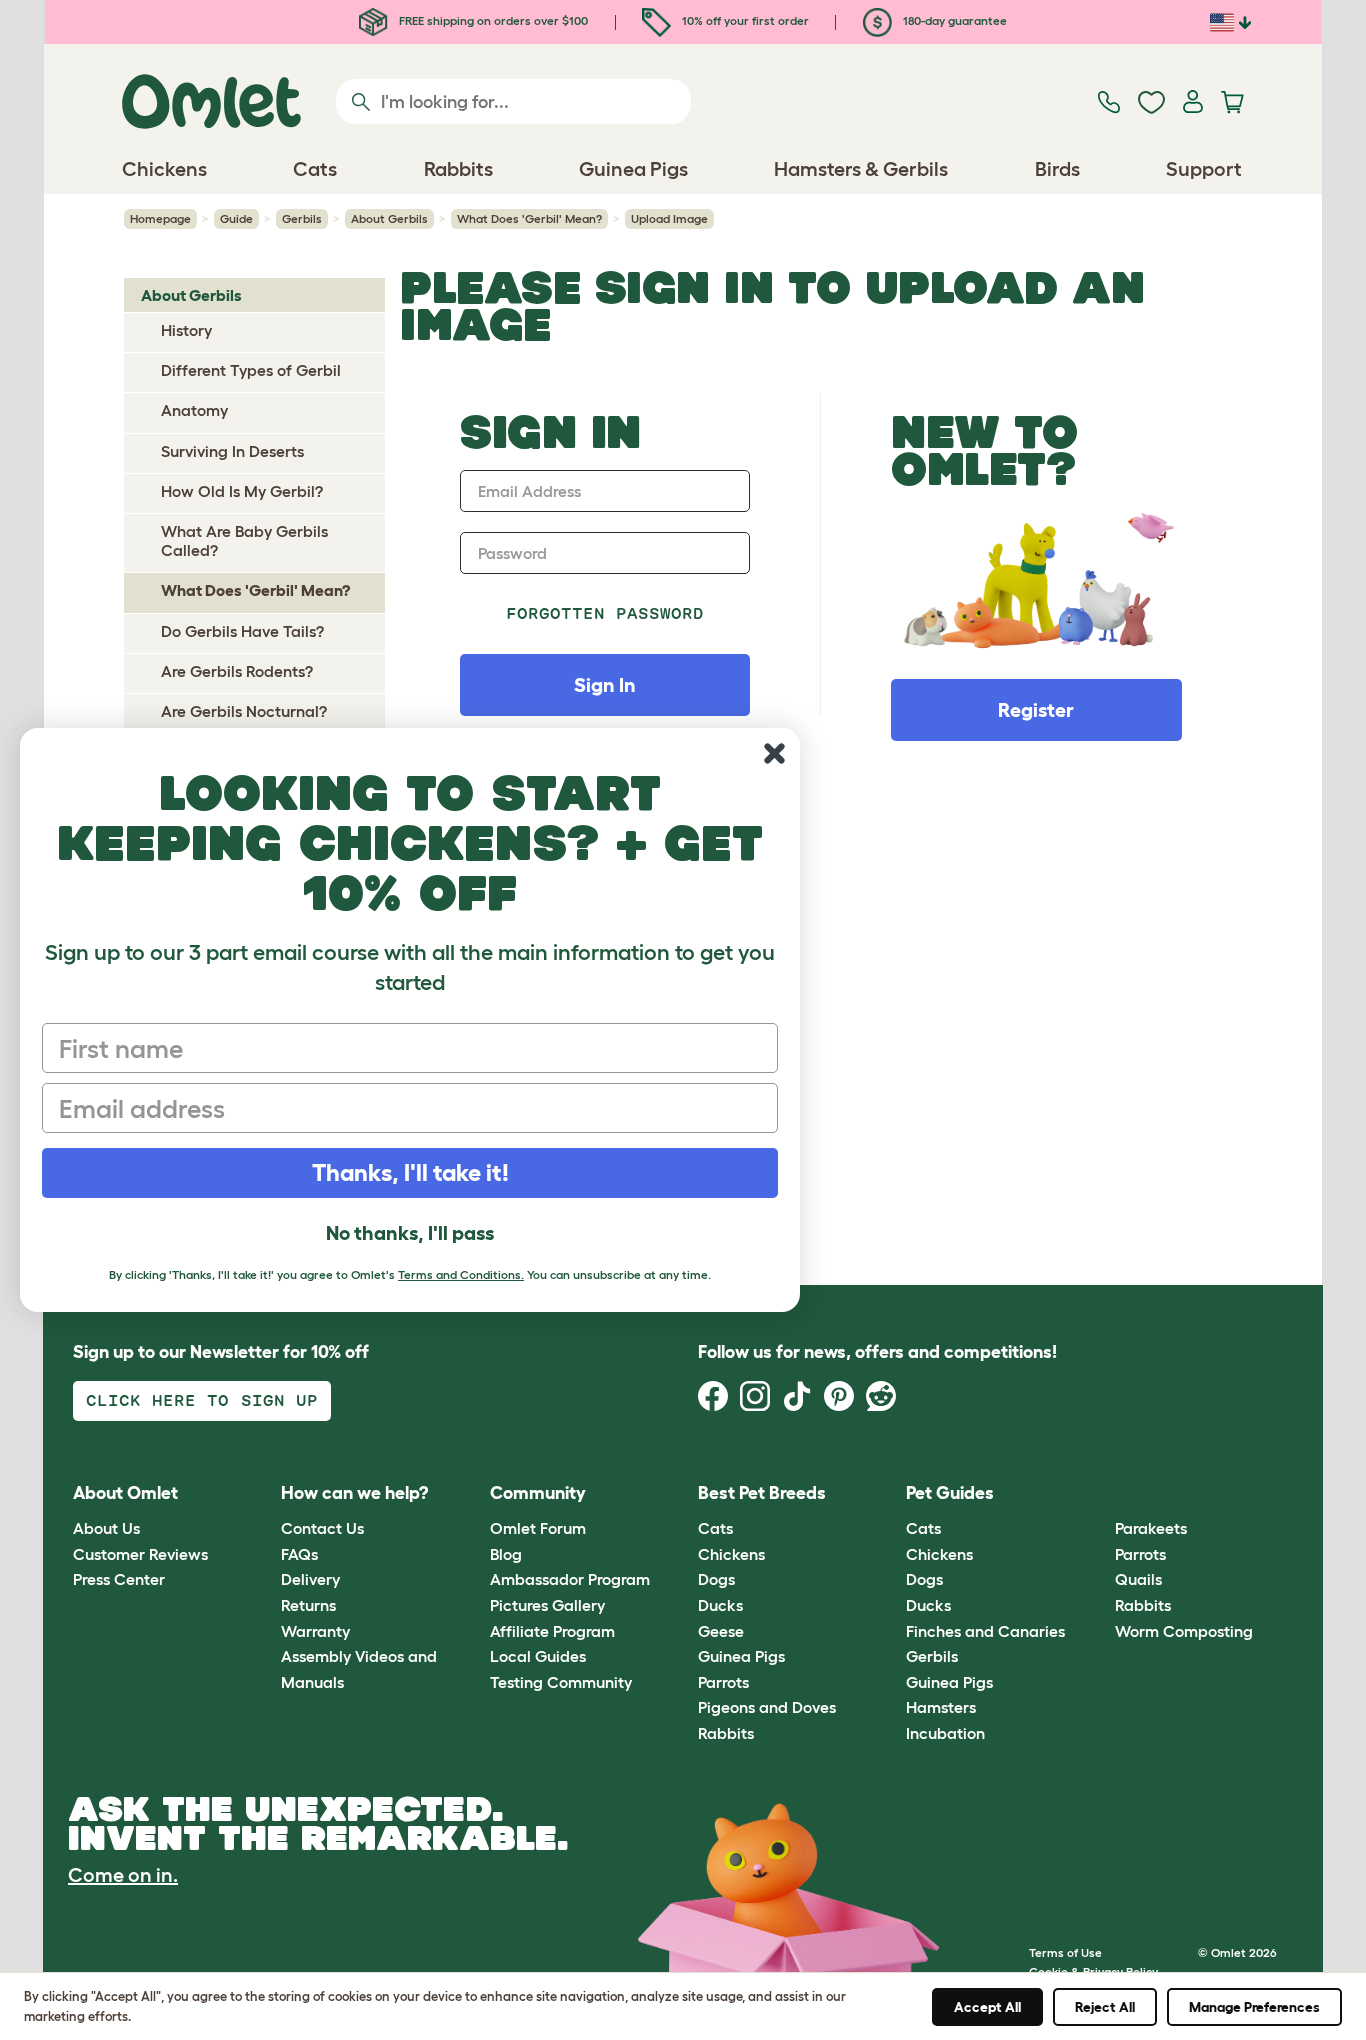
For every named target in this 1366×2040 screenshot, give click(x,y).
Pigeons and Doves (767, 1707)
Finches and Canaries (985, 1631)
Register (1036, 710)
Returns (308, 1605)
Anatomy (194, 410)
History (186, 330)
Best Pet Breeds (762, 1493)
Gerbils (302, 218)
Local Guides (538, 1656)
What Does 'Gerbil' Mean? (529, 218)
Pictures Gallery (547, 1605)
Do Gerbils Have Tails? (242, 631)
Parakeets (1151, 1528)
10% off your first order (744, 20)
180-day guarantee (953, 20)
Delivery (310, 1579)
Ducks (720, 1605)
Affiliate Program (552, 1631)
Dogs (716, 1579)
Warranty (315, 1631)
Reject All (1105, 2007)
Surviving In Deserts (232, 451)
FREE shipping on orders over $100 (492, 20)
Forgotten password (605, 613)
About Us (106, 1528)
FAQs (299, 1554)
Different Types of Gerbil (251, 370)
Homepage (160, 218)
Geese (721, 1631)
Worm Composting (1184, 1631)
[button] (1099, 1493)
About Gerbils (389, 218)
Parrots (723, 1682)
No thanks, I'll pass (410, 1233)
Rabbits (726, 1733)
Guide (236, 218)
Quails (1138, 1579)
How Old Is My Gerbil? (242, 491)
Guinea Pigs (741, 1656)
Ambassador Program (570, 1579)
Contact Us (322, 1528)
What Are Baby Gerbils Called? (244, 540)
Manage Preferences (1254, 2007)
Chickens (731, 1554)
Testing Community (561, 1682)
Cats (715, 1528)
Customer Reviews (140, 1554)
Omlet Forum (538, 1528)
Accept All (987, 2007)
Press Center (119, 1579)
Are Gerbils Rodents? (237, 671)
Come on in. (123, 1875)
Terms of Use (1065, 1952)
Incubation (945, 1733)
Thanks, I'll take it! (410, 1172)
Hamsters (941, 1707)
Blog (506, 1554)
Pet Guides (950, 1493)
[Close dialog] (774, 753)
